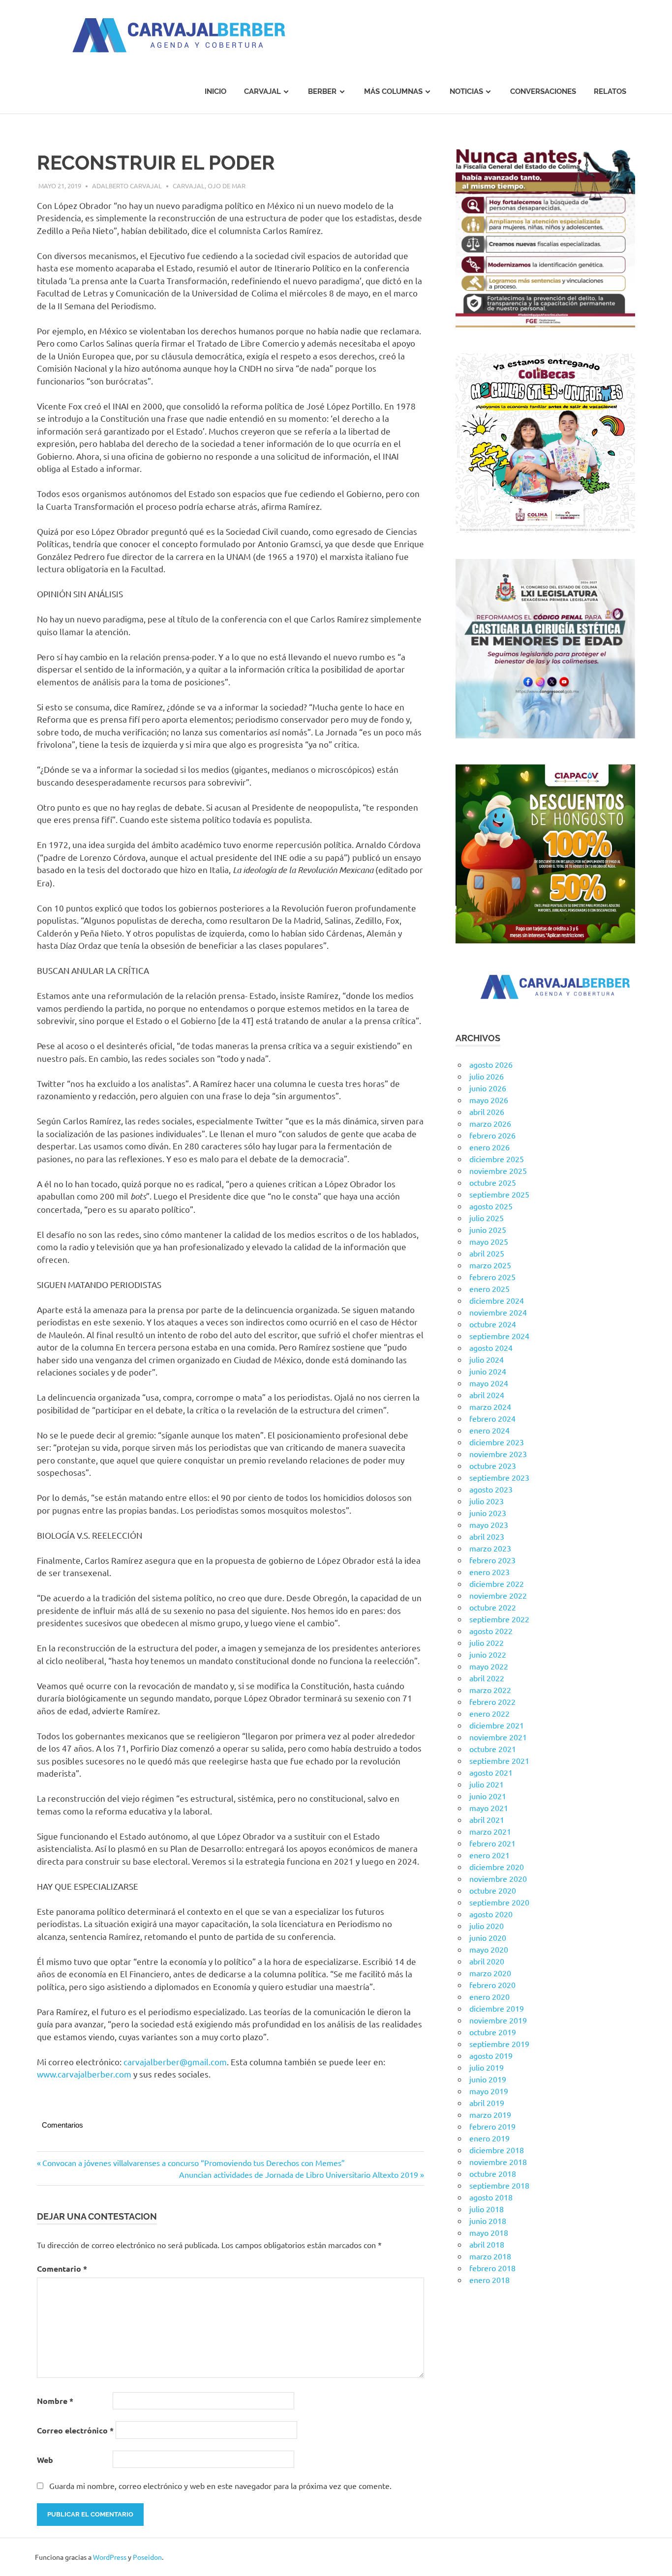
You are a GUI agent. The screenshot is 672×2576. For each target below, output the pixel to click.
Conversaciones (543, 91)
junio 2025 (488, 1229)
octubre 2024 (493, 1324)
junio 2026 (488, 1088)
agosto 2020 (491, 1914)
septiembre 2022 (499, 1619)
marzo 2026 (490, 1123)
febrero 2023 (492, 1560)
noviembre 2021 (498, 1737)
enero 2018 (489, 2280)
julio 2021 (487, 1784)
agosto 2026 (491, 1064)
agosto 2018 (491, 2197)
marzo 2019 (490, 2114)
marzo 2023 (490, 1548)
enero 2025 (489, 1288)
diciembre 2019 (497, 2008)
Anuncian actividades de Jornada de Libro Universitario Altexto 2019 (299, 2174)
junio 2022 (488, 1654)
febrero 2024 (492, 1418)
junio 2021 (488, 1796)
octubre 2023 (493, 1465)
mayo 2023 (489, 1524)
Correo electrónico (75, 2430)
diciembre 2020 (497, 1867)
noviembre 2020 (498, 1878)
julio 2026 (487, 1076)
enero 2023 (489, 1572)
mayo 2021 (489, 1808)
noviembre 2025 (498, 1171)
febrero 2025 (492, 1277)
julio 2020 (487, 1926)
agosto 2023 (491, 1489)
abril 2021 (487, 1819)
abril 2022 (487, 1678)
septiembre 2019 (499, 2044)
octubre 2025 (493, 1182)
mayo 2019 (489, 2091)
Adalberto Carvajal (127, 186)
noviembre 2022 (498, 1595)
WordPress (110, 2557)
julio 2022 (487, 1642)
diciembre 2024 (497, 1300)
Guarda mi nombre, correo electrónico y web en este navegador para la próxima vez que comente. (220, 2486)
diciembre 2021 (497, 1725)
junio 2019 (488, 2079)
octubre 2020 (493, 1890)
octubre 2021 (493, 1749)
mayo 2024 (489, 1383)
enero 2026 (489, 1147)
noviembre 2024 (498, 1312)
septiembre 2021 (499, 1760)
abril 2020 (487, 1961)
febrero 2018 (492, 2268)
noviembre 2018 (498, 2162)
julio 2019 (487, 2067)
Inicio (215, 91)
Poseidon (147, 2557)
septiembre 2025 (499, 1194)
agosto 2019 (491, 2055)
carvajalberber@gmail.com (175, 2062)
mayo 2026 (489, 1100)
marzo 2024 (490, 1406)
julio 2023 (487, 1501)
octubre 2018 (493, 2173)
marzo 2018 (490, 2256)
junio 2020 (488, 1937)
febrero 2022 (492, 1701)
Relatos (610, 91)
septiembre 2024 (499, 1336)
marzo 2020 (490, 1973)
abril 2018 (487, 2244)
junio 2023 (488, 1513)
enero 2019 (489, 2138)
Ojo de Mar (227, 186)
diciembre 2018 (497, 2150)
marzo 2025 (490, 1265)
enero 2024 (489, 1430)
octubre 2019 (493, 2032)
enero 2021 (489, 1855)
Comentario (62, 2269)
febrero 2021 (492, 1843)
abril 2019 (487, 2103)
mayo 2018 (489, 2232)
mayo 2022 (489, 1666)
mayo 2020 (489, 1949)
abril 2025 (487, 1253)
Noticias (466, 91)
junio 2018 (488, 2221)
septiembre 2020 (499, 1902)
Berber (322, 91)
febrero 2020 (492, 1985)
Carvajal (262, 91)
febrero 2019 (492, 2126)
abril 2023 (487, 1536)
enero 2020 (489, 1996)
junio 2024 (488, 1371)
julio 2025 (487, 1218)
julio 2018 (487, 2209)
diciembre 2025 (497, 1159)
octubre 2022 (493, 1607)
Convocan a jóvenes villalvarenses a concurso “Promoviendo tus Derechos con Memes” (193, 2163)
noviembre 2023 (498, 1454)
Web (45, 2460)
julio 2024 (487, 1359)
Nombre (55, 2401)
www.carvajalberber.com (84, 2074)
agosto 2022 (491, 1631)
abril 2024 (487, 1395)
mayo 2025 (489, 1241)
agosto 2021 (491, 1772)
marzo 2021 (490, 1831)
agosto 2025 (491, 1206)
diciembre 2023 (497, 1442)
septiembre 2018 (499, 2185)
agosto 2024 (491, 1347)
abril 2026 (487, 1112)
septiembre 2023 (499, 1477)
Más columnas (393, 91)
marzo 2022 (490, 1690)
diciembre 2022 (497, 1583)
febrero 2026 (492, 1135)
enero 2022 (489, 1713)
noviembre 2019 (498, 2020)
